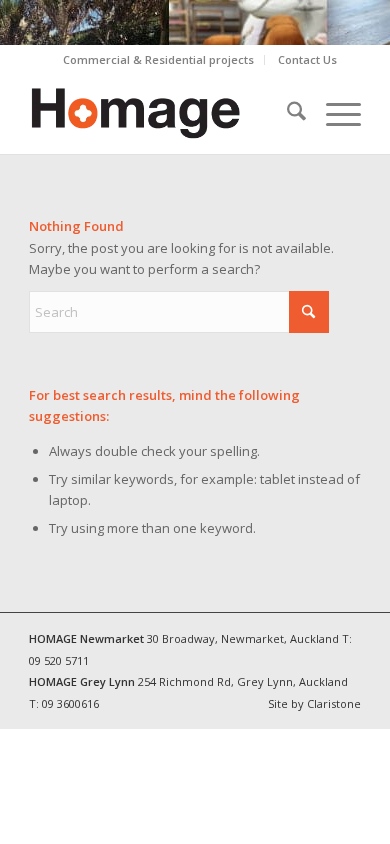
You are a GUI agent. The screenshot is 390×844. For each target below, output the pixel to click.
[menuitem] (159, 60)
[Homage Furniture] (161, 114)
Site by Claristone (314, 703)
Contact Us (307, 59)
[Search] (286, 114)
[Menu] (333, 114)
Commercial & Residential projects (158, 59)
